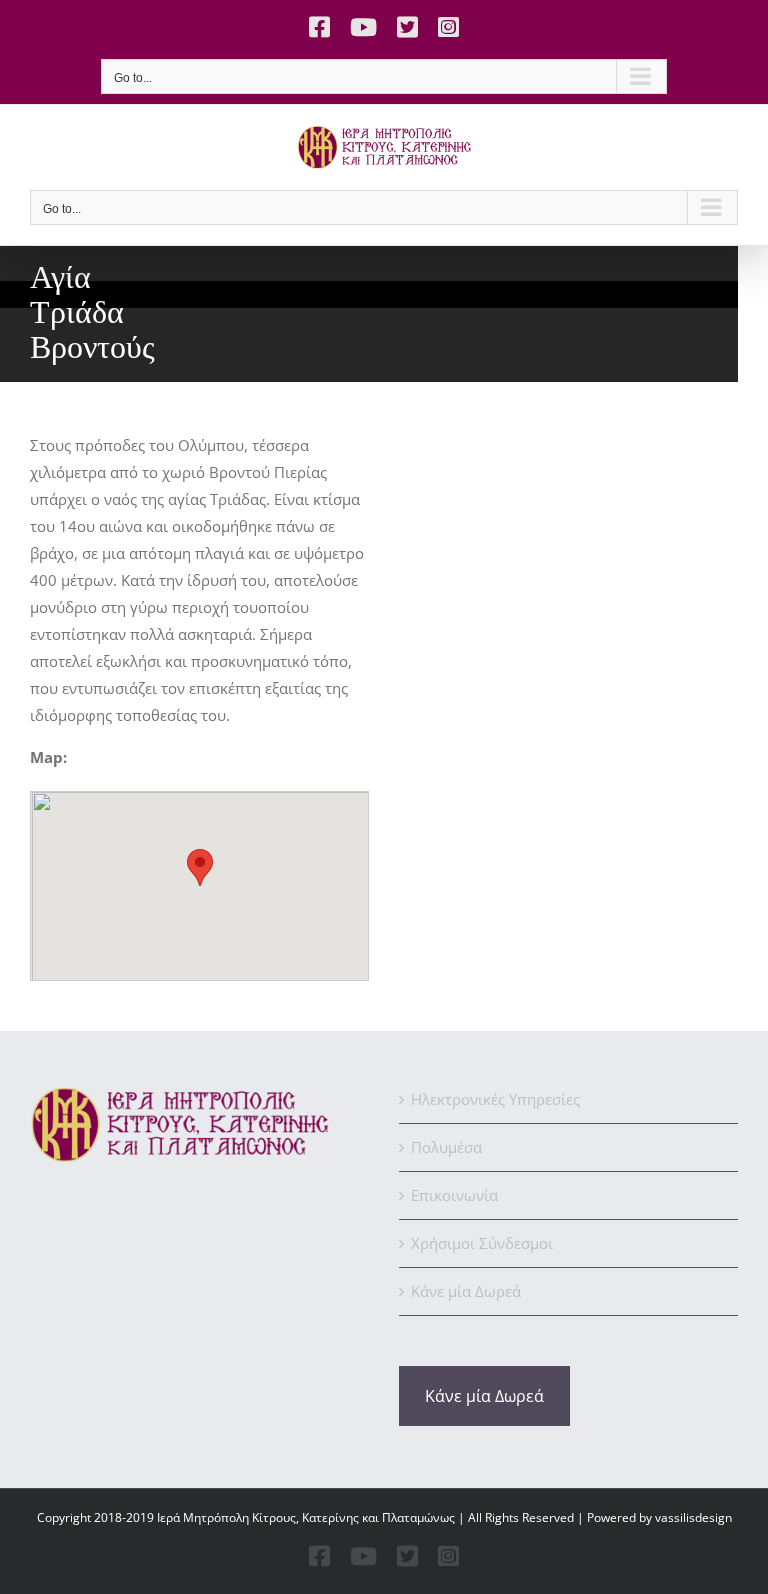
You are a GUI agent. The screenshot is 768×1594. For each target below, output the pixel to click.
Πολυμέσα (446, 1147)
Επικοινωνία (454, 1195)
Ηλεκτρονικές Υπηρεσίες (495, 1099)
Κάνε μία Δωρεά (466, 1291)
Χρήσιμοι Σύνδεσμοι (482, 1243)
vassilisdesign (693, 1517)
